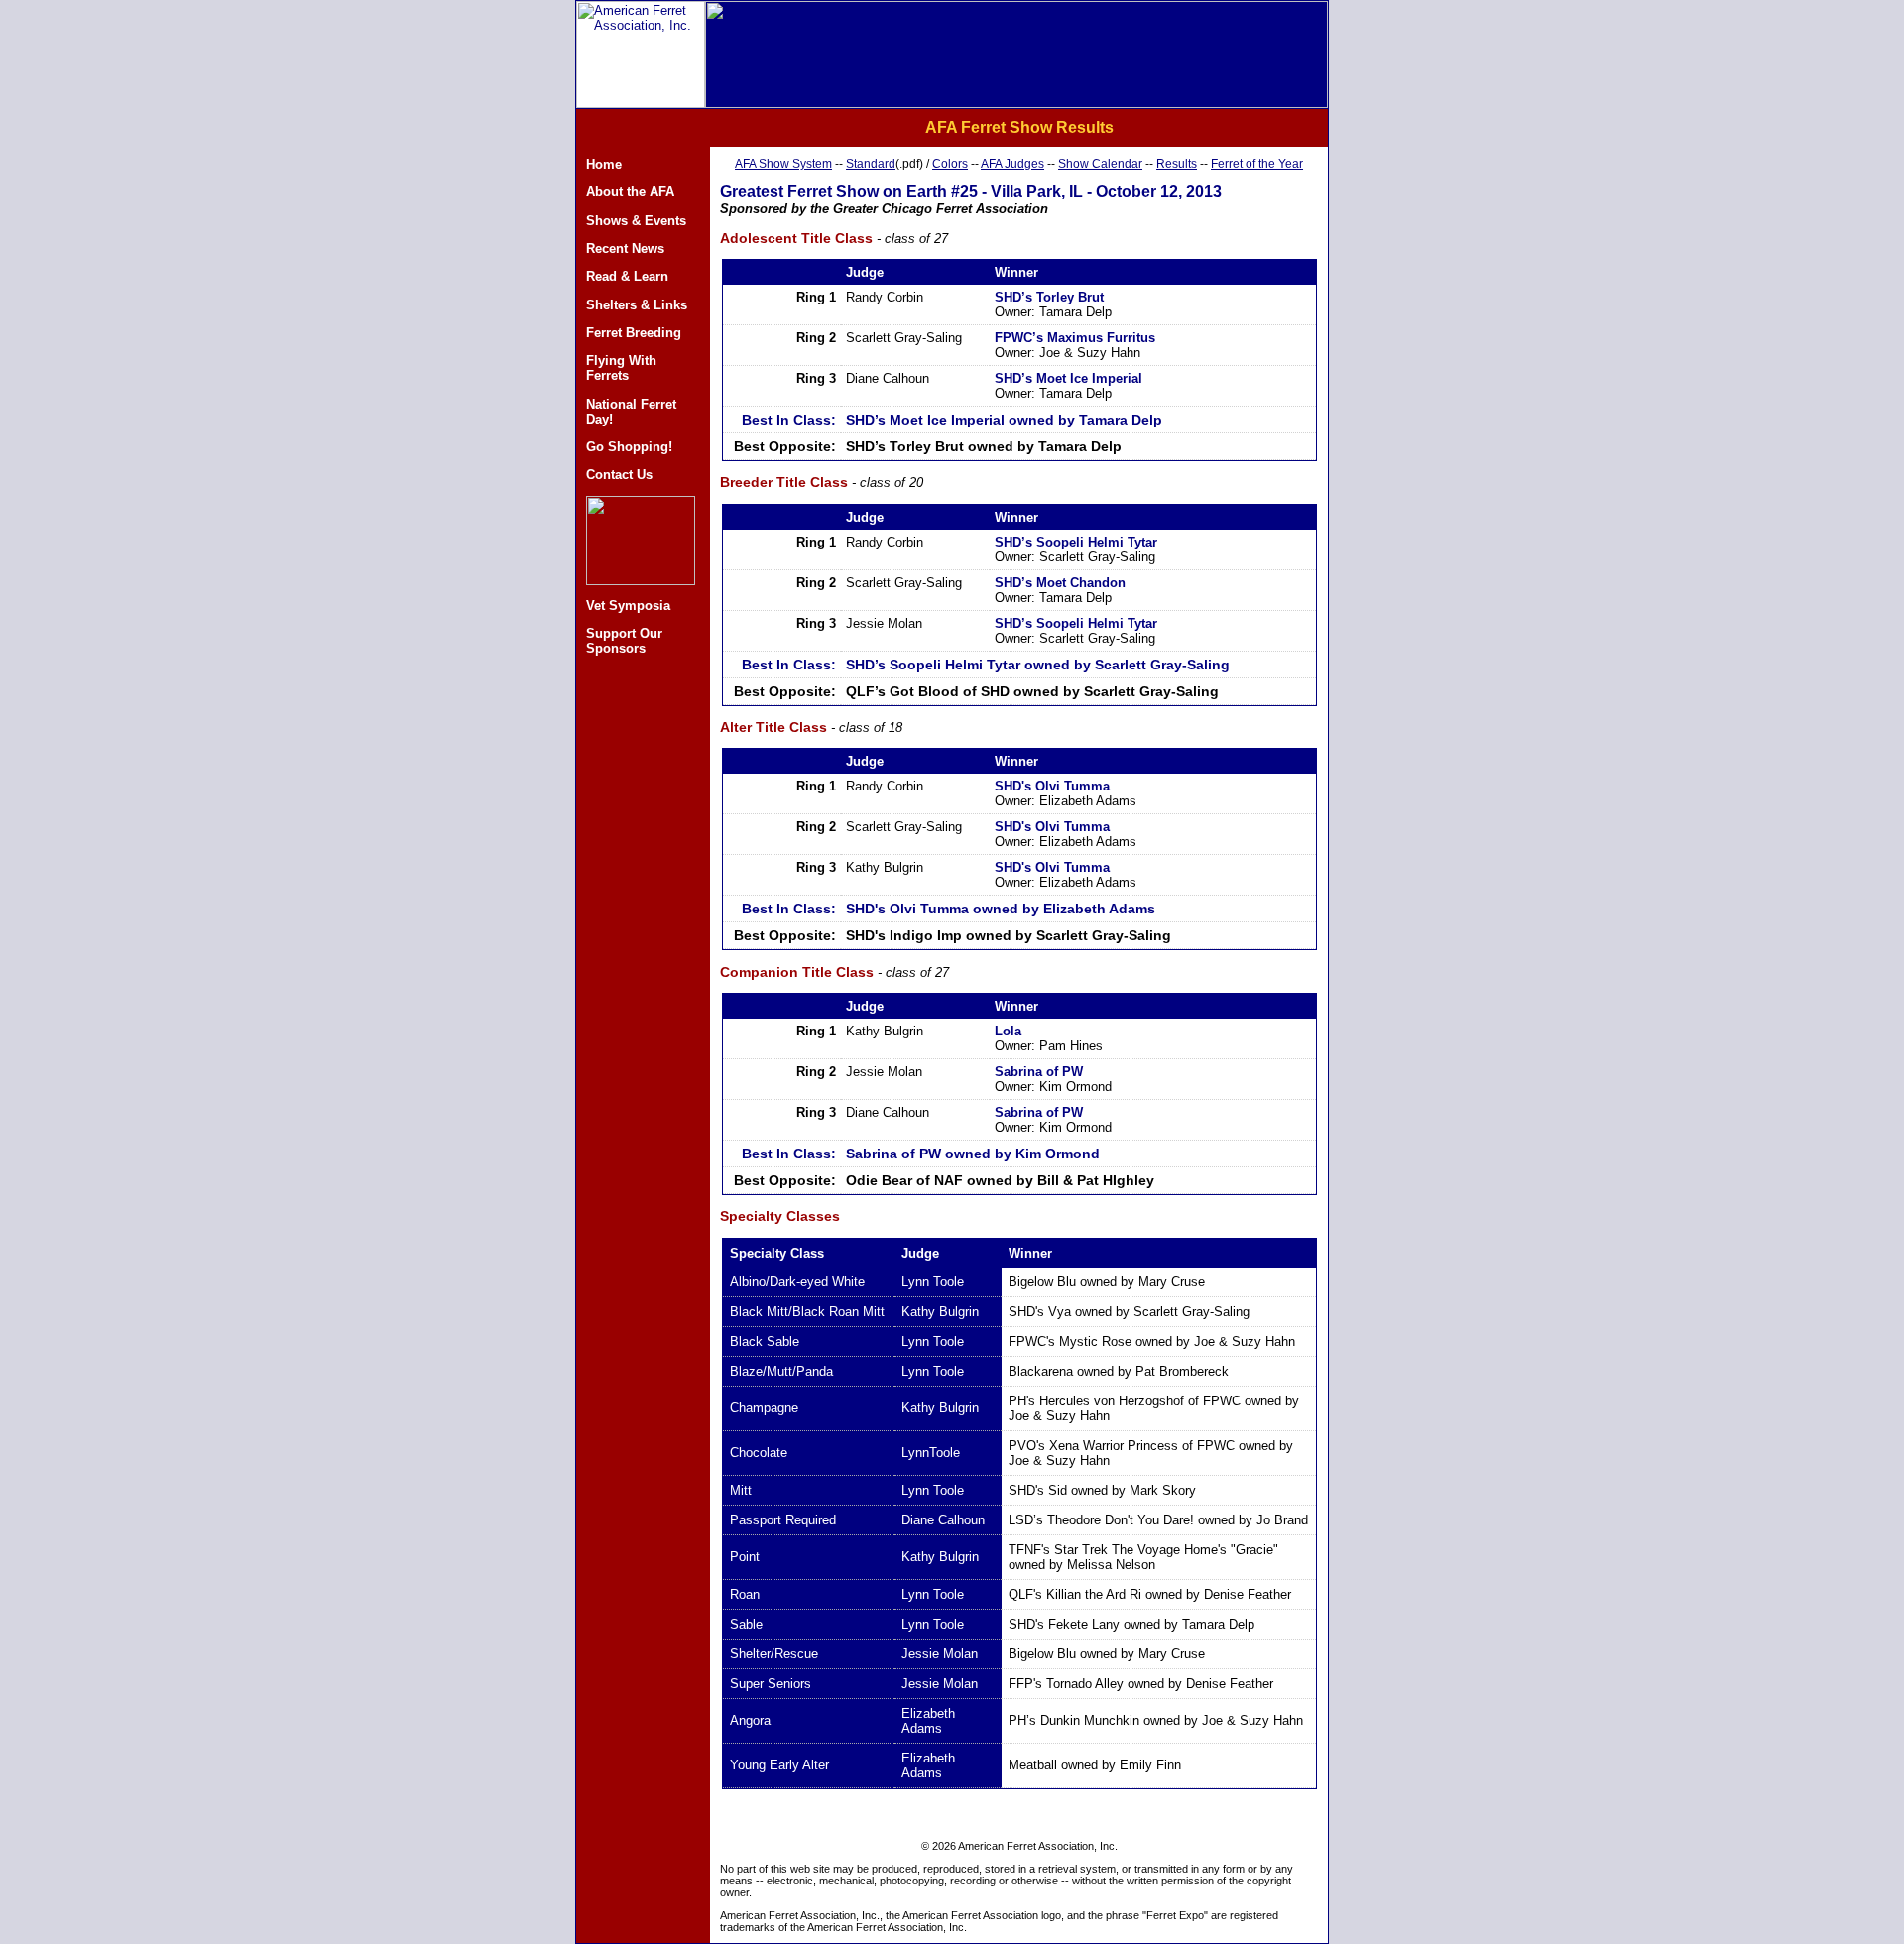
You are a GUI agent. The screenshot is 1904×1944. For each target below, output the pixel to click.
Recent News (625, 248)
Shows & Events (636, 221)
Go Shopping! (629, 447)
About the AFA (630, 192)
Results (1177, 164)
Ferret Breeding (634, 333)
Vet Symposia (628, 606)
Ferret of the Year (1257, 164)
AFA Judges (1012, 164)
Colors (950, 164)
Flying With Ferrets (621, 368)
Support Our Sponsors (624, 641)
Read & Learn (627, 276)
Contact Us (619, 475)
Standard (871, 164)
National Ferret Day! (631, 412)
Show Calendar (1100, 164)
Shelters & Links (637, 305)
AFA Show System (783, 164)
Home (604, 164)
